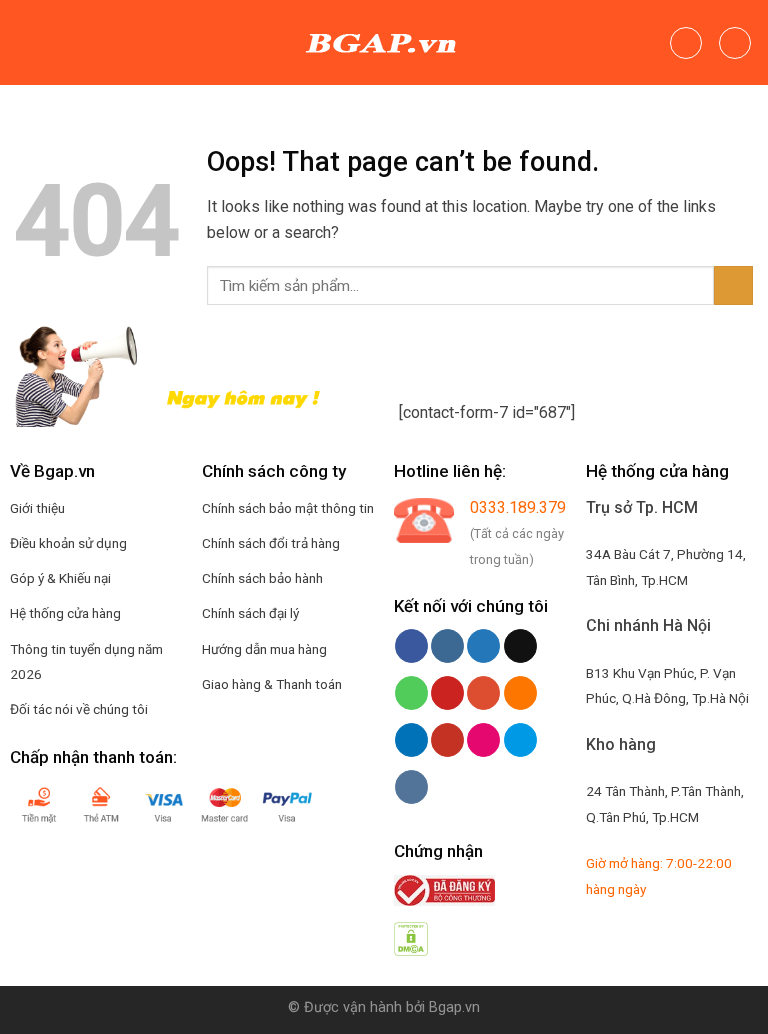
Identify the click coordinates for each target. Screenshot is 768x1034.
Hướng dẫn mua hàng (264, 649)
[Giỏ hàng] (735, 43)
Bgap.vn (454, 1007)
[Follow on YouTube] (447, 740)
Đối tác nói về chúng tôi (79, 709)
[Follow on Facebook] (411, 646)
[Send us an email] (520, 646)
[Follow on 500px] (520, 740)
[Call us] (411, 693)
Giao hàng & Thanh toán (272, 684)
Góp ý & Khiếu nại (60, 578)
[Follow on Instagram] (447, 646)
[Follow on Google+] (483, 693)
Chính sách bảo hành (262, 578)
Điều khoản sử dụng (68, 543)
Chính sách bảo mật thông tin (288, 508)
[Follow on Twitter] (483, 646)
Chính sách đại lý (250, 613)
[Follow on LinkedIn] (411, 740)
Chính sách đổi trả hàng (271, 543)
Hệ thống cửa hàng (65, 613)
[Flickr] (483, 740)
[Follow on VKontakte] (411, 787)
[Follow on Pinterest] (447, 693)
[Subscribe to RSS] (520, 693)
